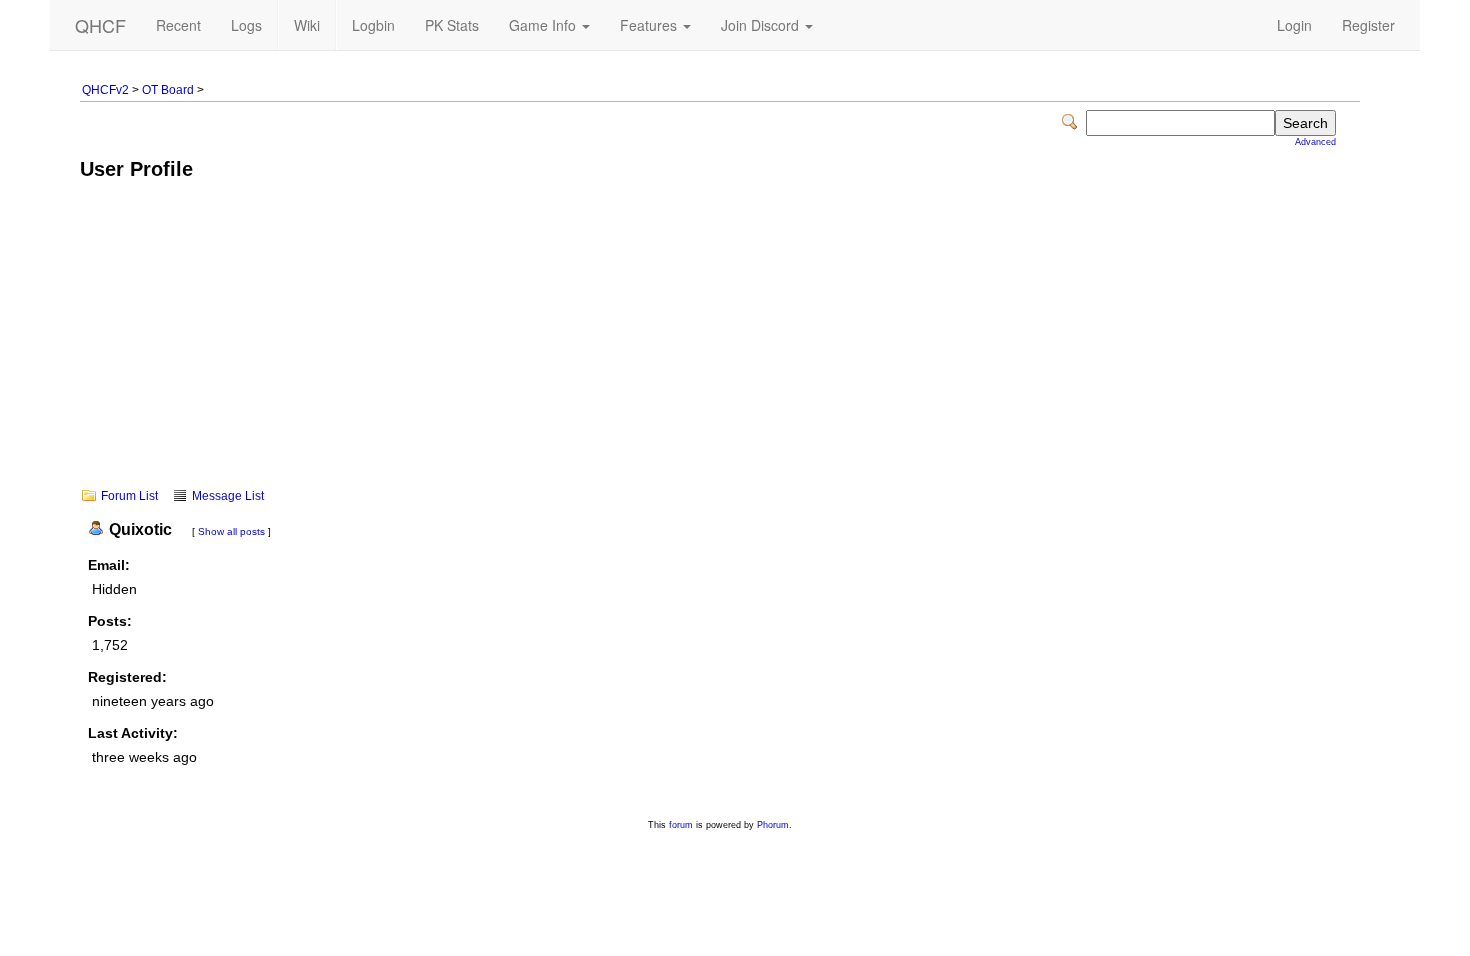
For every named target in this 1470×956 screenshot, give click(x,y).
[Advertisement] (720, 348)
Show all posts (231, 531)
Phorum (773, 825)
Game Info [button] (544, 25)
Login (1294, 25)
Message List (228, 496)
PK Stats (452, 25)
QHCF (100, 25)
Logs (246, 25)
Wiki (307, 25)
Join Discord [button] (762, 25)
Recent (178, 25)
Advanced (1315, 142)
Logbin (373, 25)
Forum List (129, 496)
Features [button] (650, 25)
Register (1368, 25)
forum (681, 825)
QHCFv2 (105, 90)
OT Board (168, 90)
